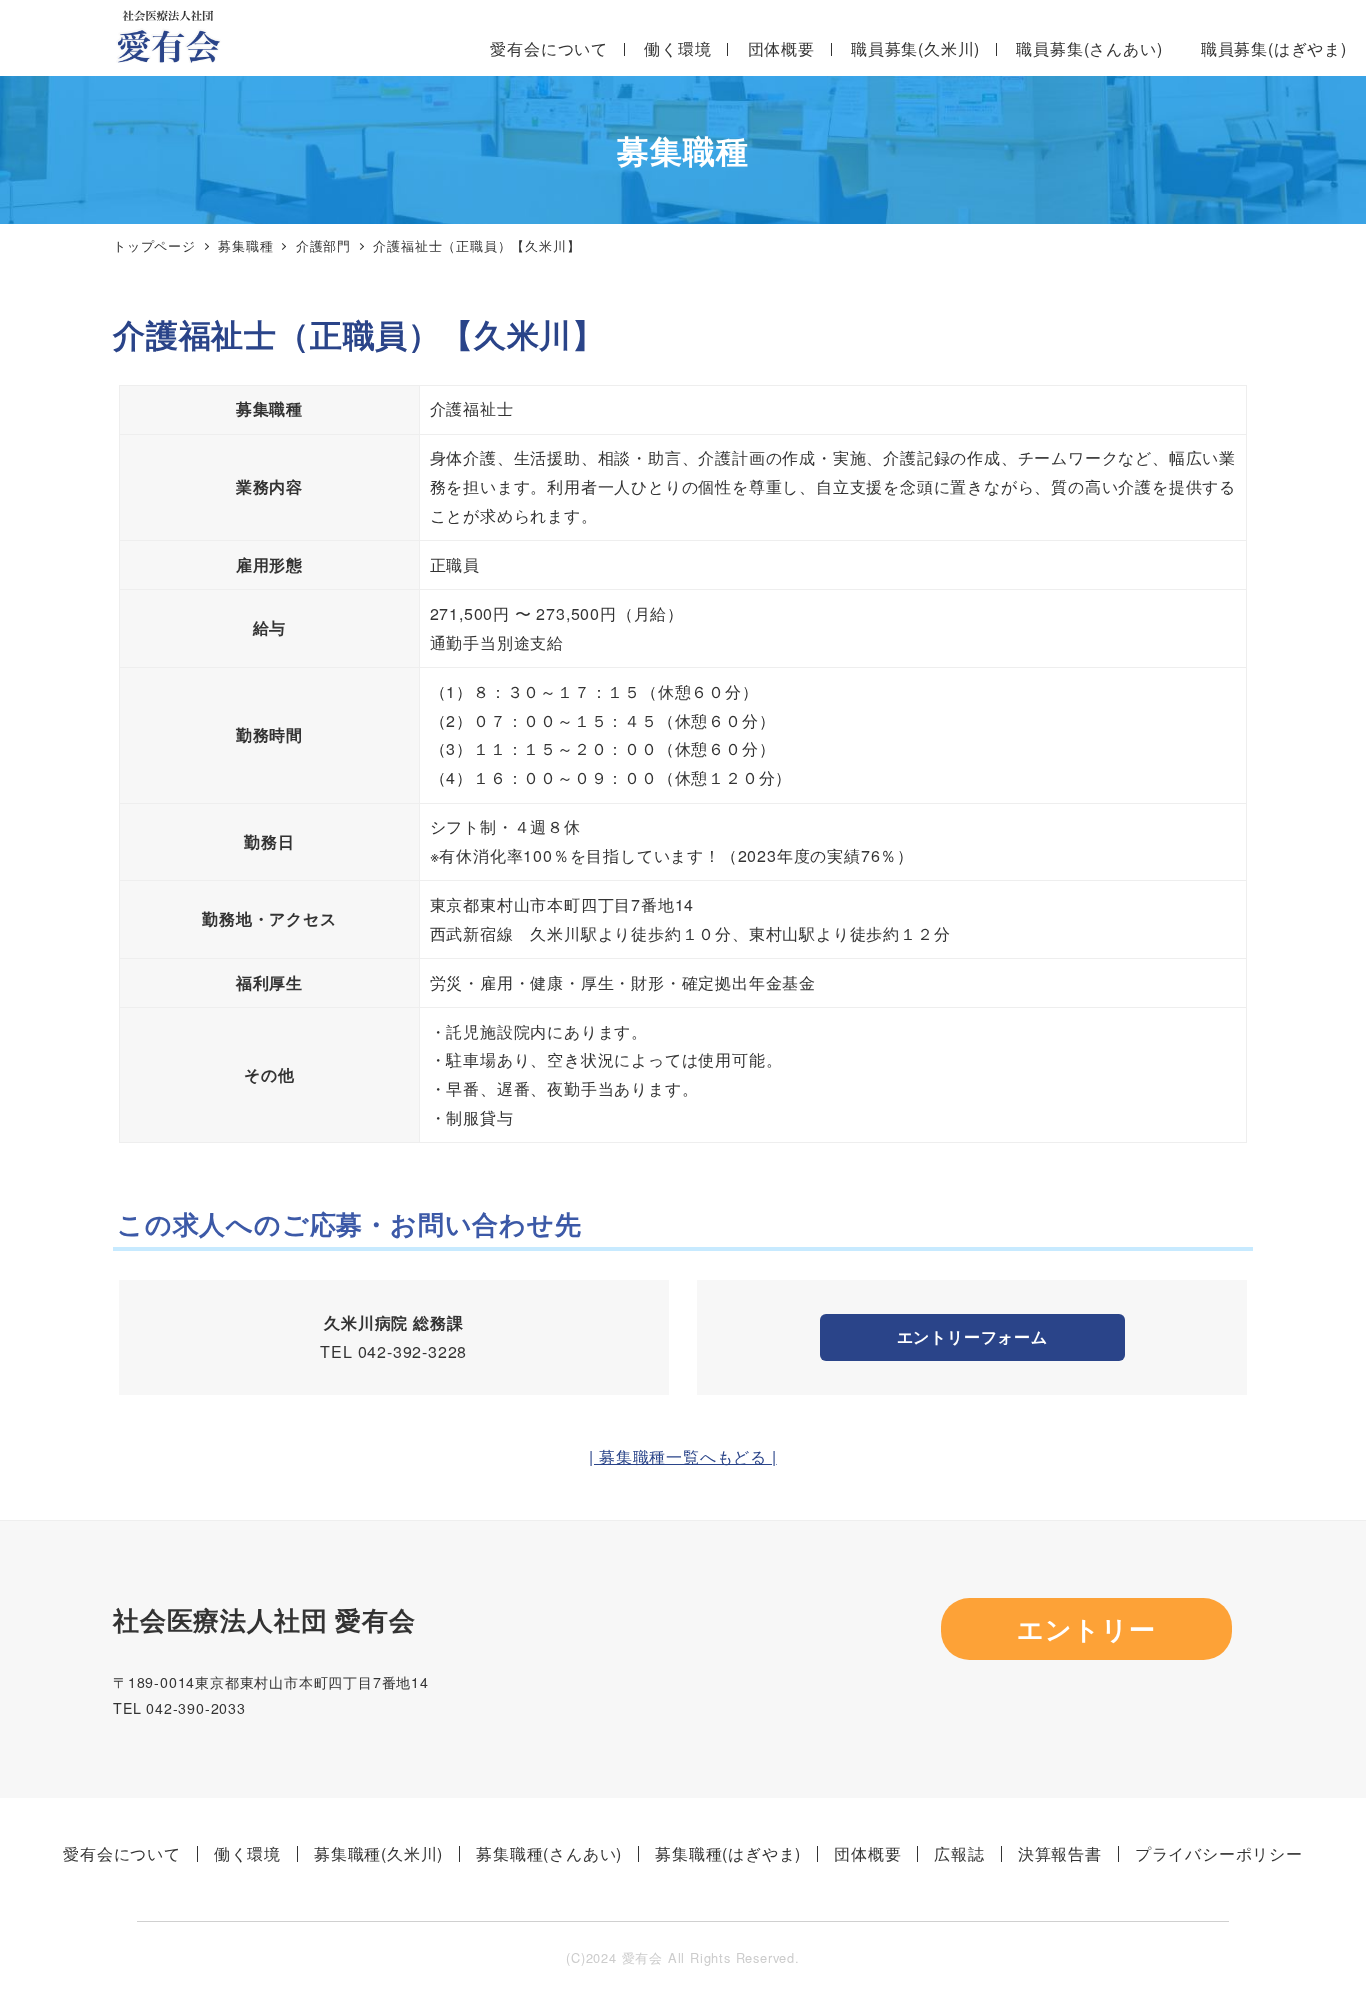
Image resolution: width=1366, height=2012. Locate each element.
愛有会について (122, 1853)
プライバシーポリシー (1219, 1853)
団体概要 (867, 1853)
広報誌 (959, 1853)
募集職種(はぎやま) (728, 1853)
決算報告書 (1060, 1853)
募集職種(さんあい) (549, 1853)
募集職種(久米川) (378, 1853)
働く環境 (247, 1853)
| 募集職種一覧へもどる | (682, 1456)
